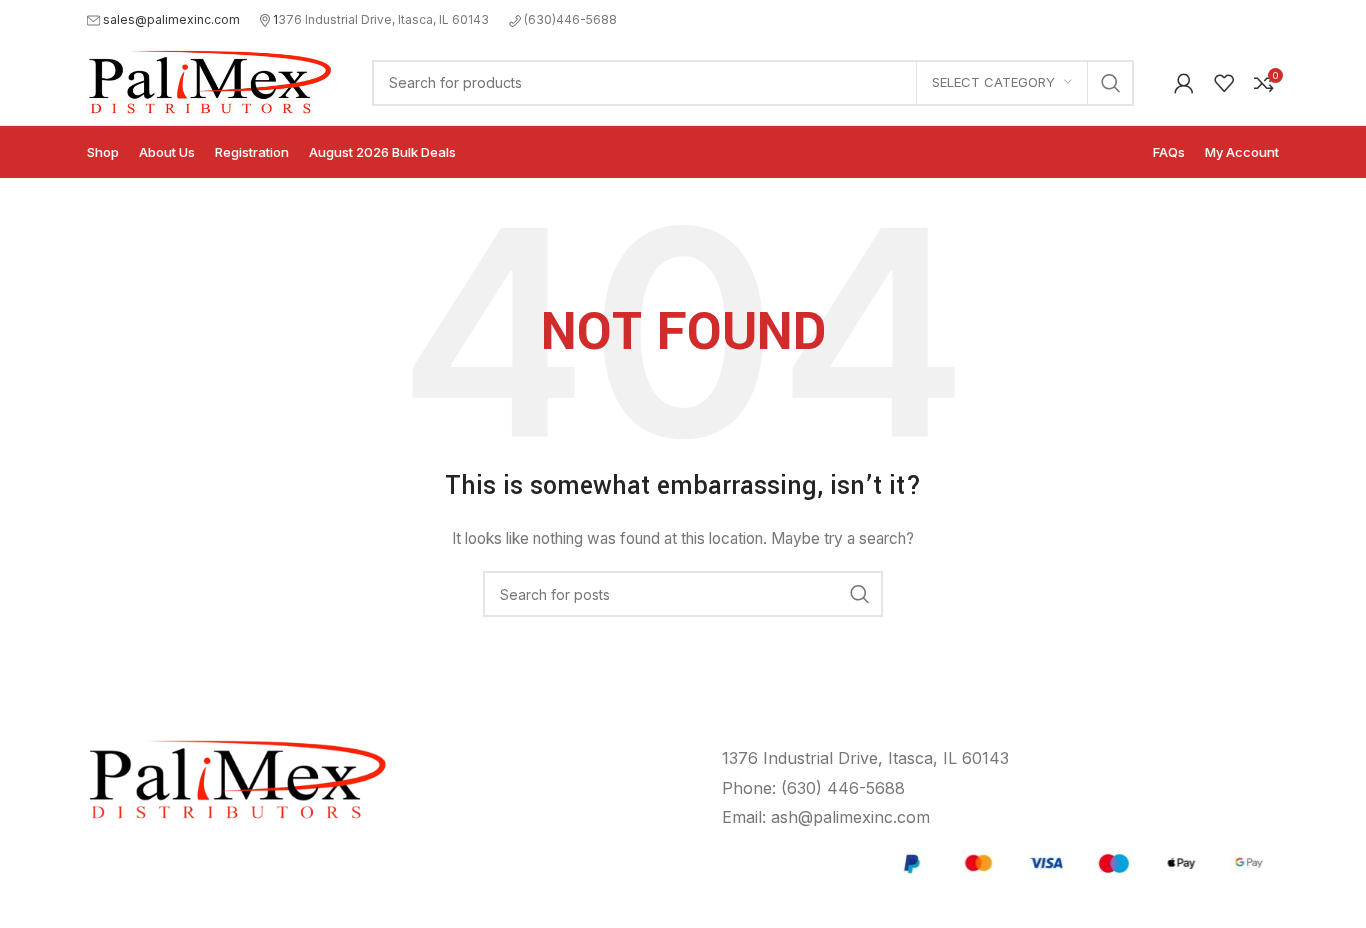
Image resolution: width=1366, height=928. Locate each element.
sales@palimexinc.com (171, 19)
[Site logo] (209, 80)
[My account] (1184, 83)
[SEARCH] (1111, 83)
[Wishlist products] (1224, 83)
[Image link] (1080, 861)
